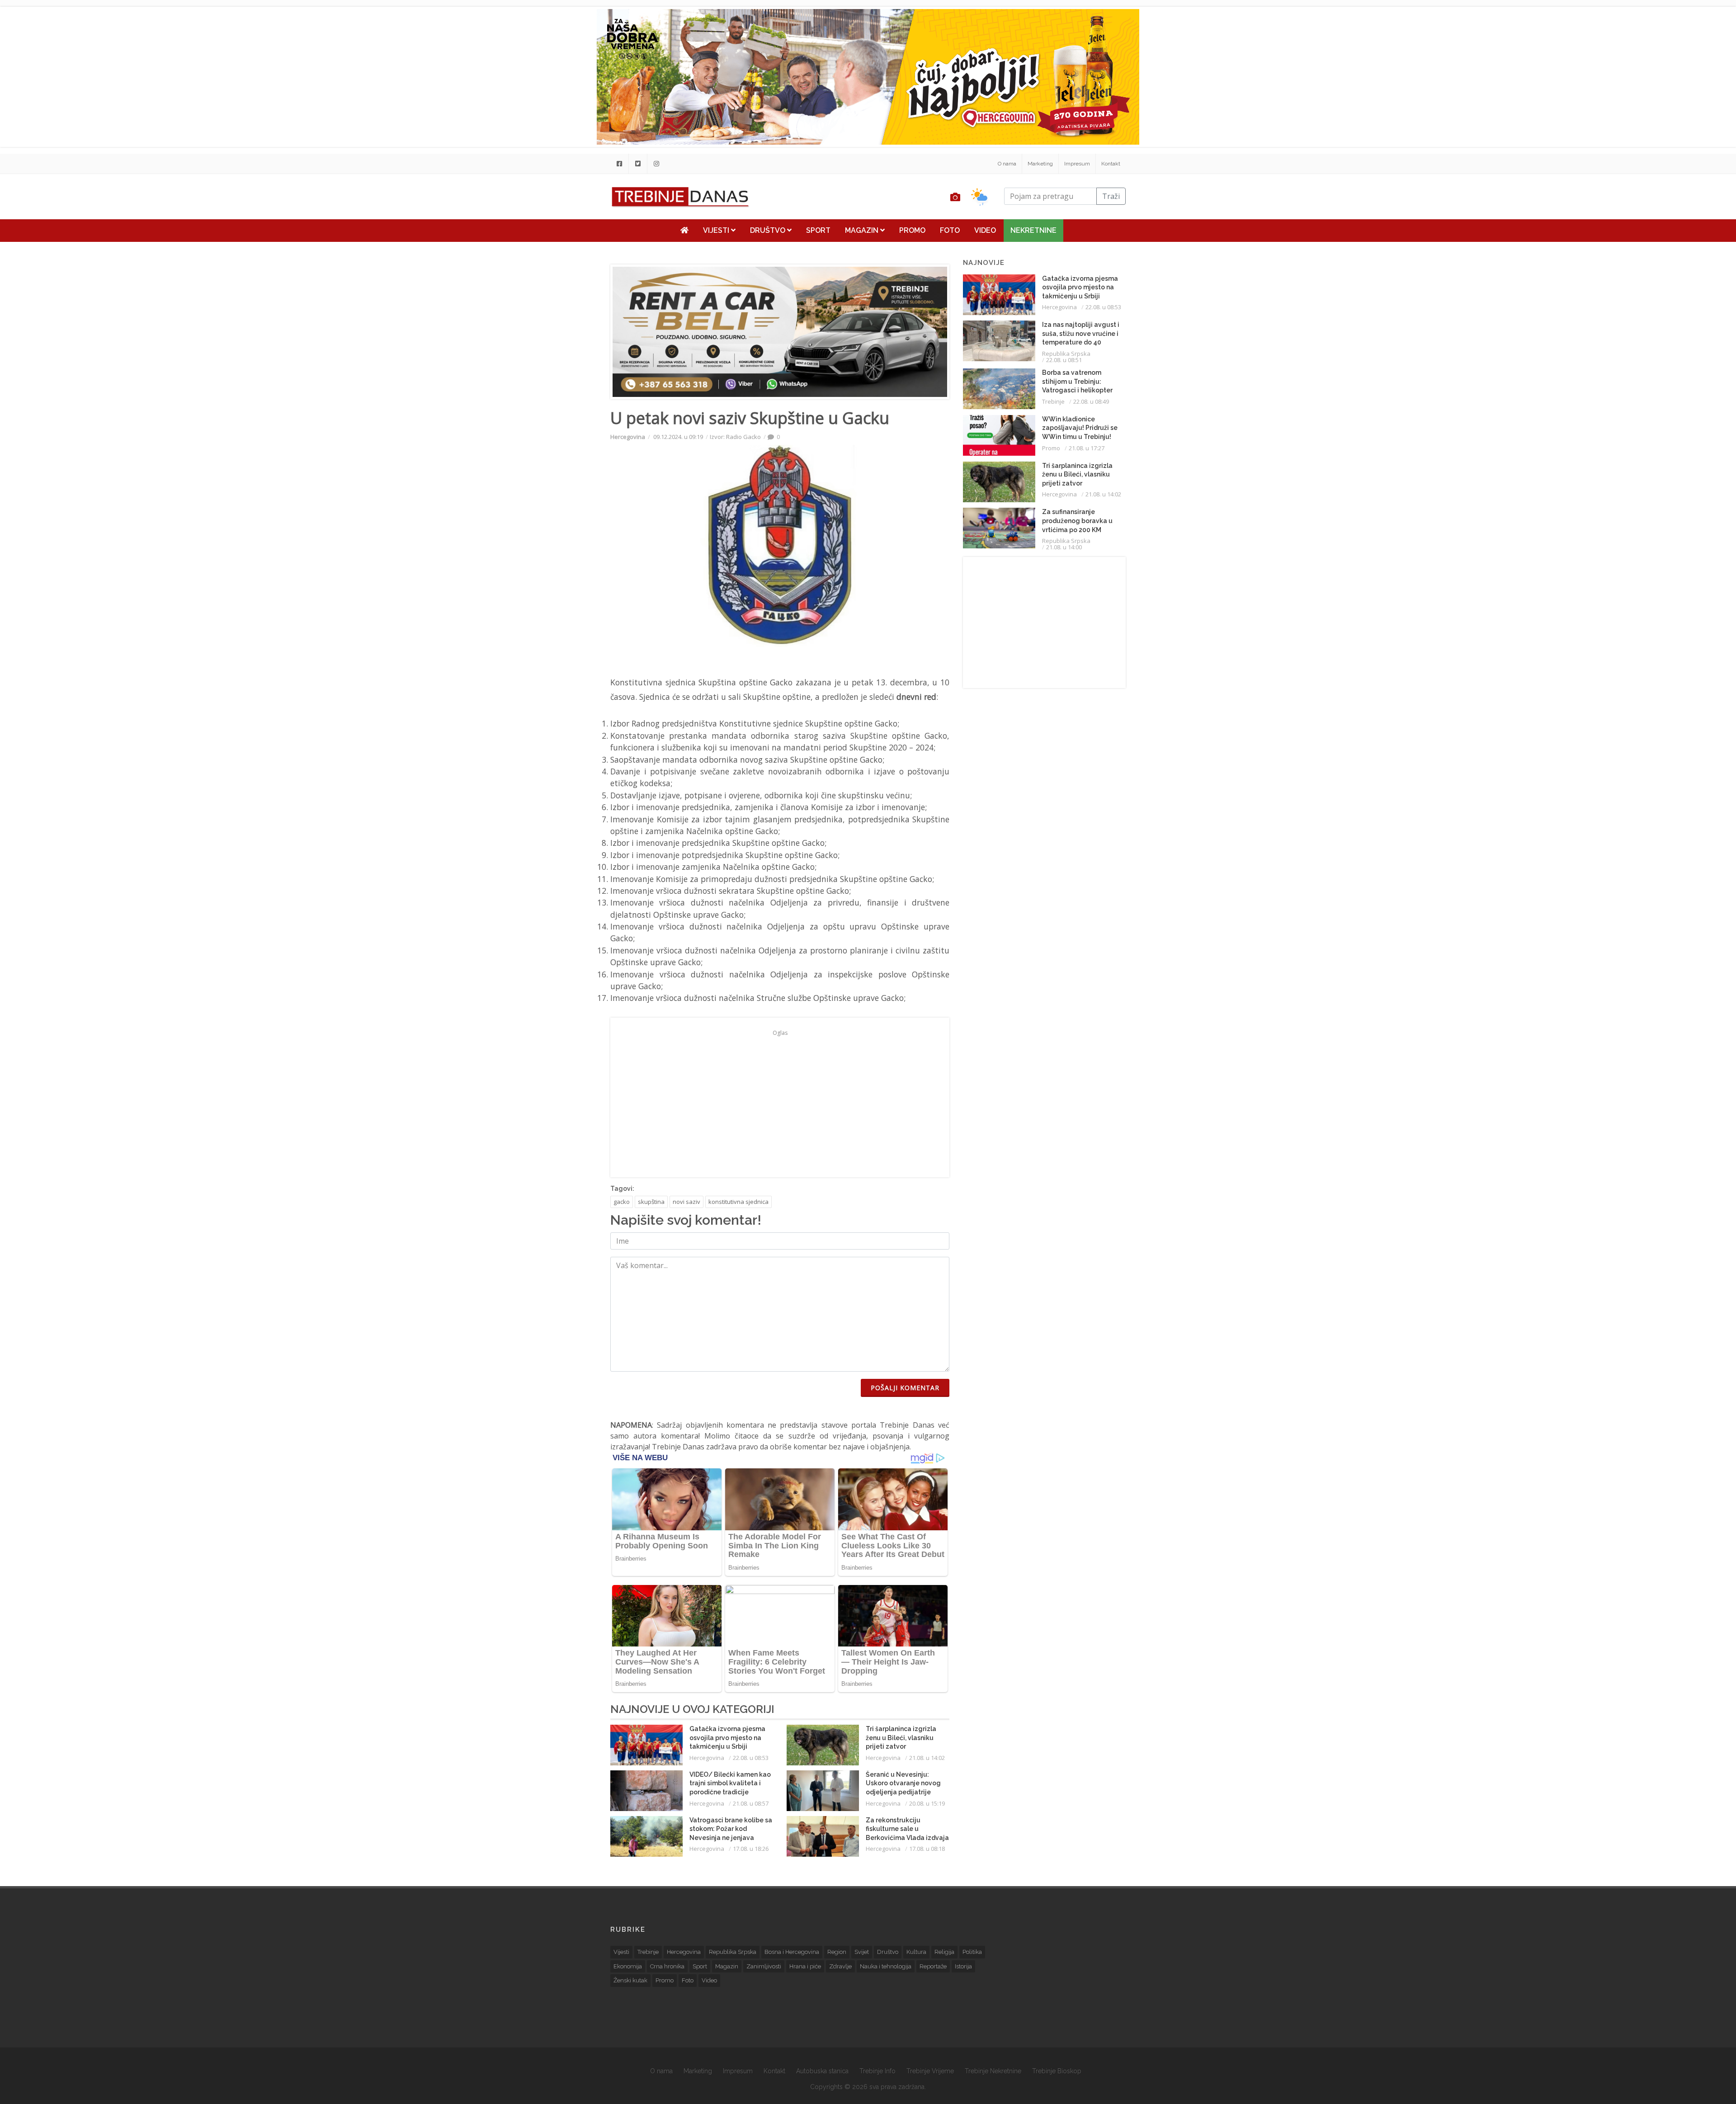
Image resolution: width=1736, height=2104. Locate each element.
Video (985, 230)
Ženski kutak (630, 1980)
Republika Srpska (1066, 354)
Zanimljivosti (764, 1966)
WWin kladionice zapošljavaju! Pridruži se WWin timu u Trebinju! (1080, 428)
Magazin (863, 230)
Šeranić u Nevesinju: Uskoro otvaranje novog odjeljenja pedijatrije (903, 1783)
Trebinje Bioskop (1057, 2071)
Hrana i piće (805, 1966)
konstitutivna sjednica (738, 1202)
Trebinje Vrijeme (930, 2071)
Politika (972, 1952)
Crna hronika (667, 1966)
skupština (651, 1202)
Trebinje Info (877, 2071)
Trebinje (1053, 401)
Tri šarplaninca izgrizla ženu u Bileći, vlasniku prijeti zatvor (901, 1738)
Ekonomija (628, 1966)
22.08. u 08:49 (1091, 401)
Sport (818, 230)
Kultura (916, 1952)
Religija (944, 1952)
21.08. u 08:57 (751, 1803)
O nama (1007, 164)
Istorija (963, 1966)
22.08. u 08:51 (1064, 360)
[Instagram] (656, 164)
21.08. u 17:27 (1087, 448)
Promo (912, 230)
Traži (1111, 196)
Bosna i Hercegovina (792, 1952)
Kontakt (1111, 164)
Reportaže (933, 1966)
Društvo (769, 230)
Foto (950, 230)
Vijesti (717, 230)
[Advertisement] (537, 231)
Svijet (862, 1952)
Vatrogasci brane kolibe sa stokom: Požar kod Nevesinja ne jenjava (731, 1829)
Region (837, 1952)
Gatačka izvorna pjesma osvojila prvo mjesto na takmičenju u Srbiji (727, 1738)
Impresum (1077, 164)
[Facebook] (619, 164)
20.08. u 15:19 (927, 1803)
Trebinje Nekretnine (993, 2071)
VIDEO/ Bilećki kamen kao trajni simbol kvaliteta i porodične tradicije (730, 1783)
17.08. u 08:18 (927, 1849)
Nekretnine (1033, 230)
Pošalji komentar (905, 1388)
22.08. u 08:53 (751, 1758)
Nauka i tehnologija (886, 1966)
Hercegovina (628, 437)
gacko (622, 1202)
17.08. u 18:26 (751, 1849)
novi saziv (686, 1202)
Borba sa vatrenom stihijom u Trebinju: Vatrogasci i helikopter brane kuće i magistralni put (1080, 390)
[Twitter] (638, 164)
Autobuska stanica (822, 2071)
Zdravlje (840, 1966)
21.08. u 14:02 (927, 1758)
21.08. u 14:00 (1064, 547)
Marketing (1040, 164)
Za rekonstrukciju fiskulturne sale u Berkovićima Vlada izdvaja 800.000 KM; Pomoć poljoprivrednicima (907, 1838)
